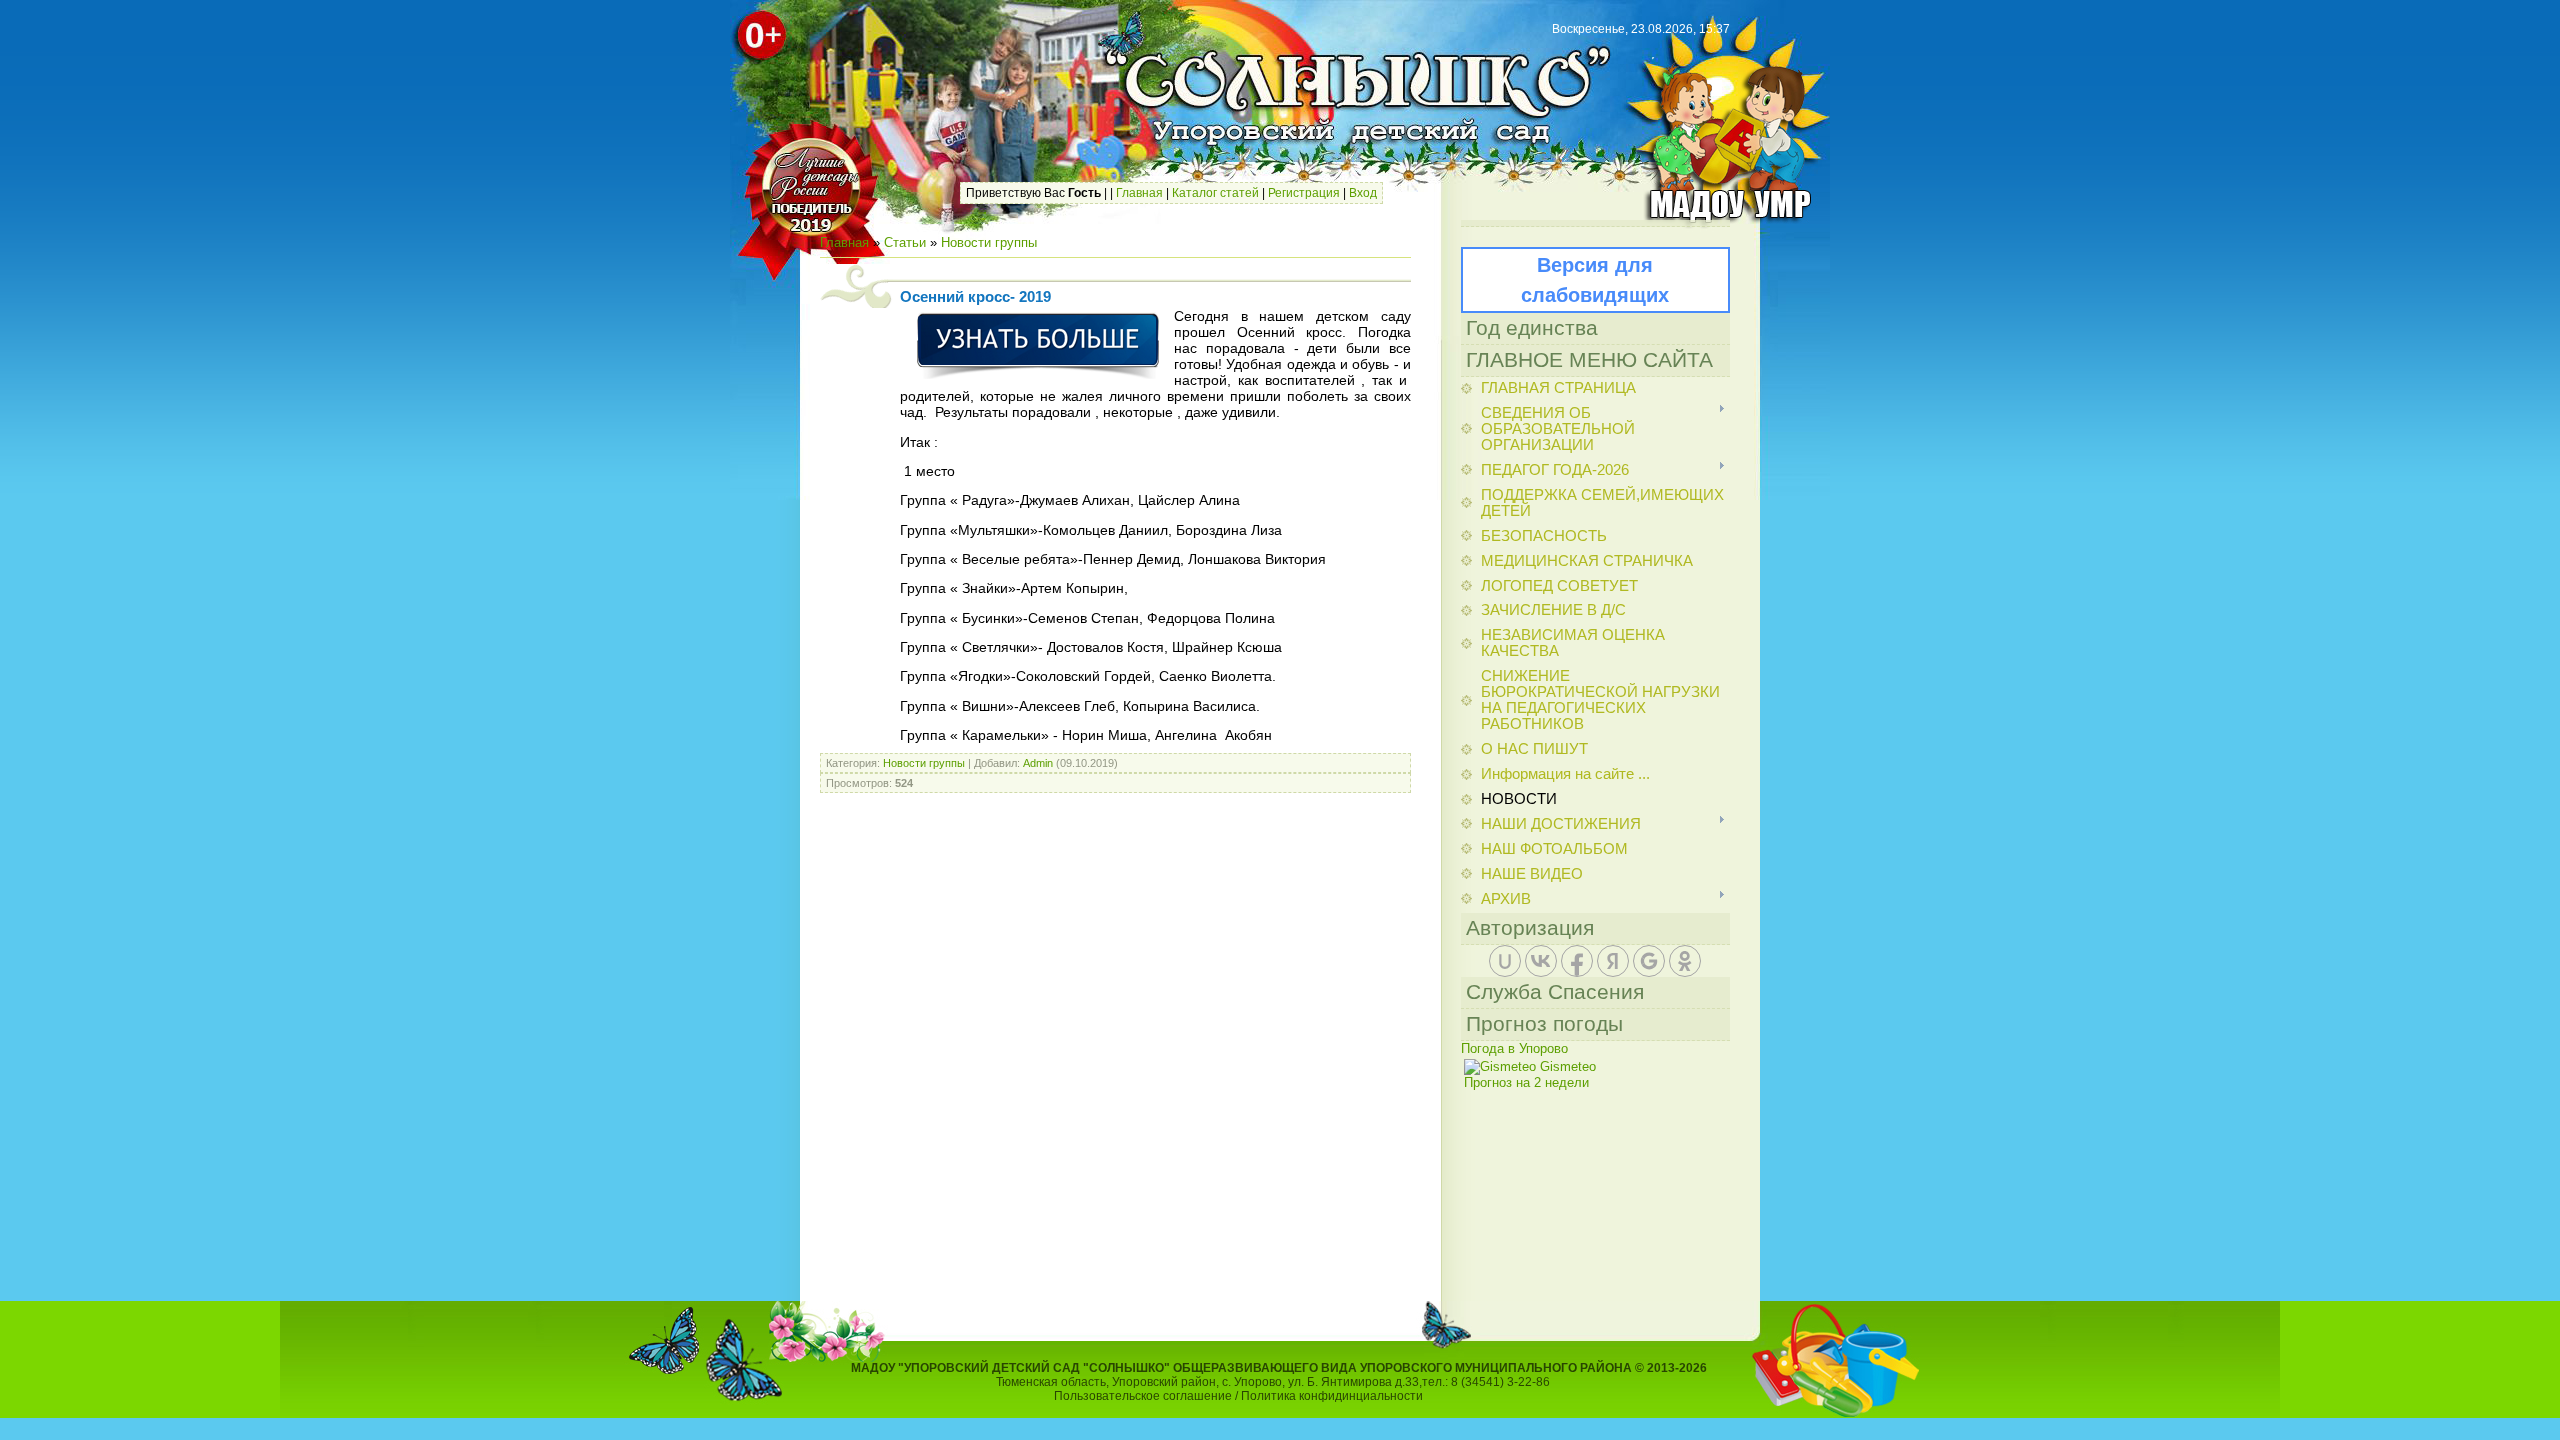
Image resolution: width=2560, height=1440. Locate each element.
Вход (1363, 193)
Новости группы (989, 242)
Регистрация (1304, 193)
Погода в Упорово (1514, 1048)
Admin (1038, 763)
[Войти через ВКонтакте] (1541, 961)
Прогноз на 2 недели (1526, 1082)
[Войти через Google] (1649, 961)
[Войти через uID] (1505, 961)
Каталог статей (1215, 193)
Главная (1139, 193)
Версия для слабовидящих (1595, 280)
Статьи (905, 242)
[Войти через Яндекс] (1613, 961)
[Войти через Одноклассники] (1685, 961)
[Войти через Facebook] (1577, 961)
